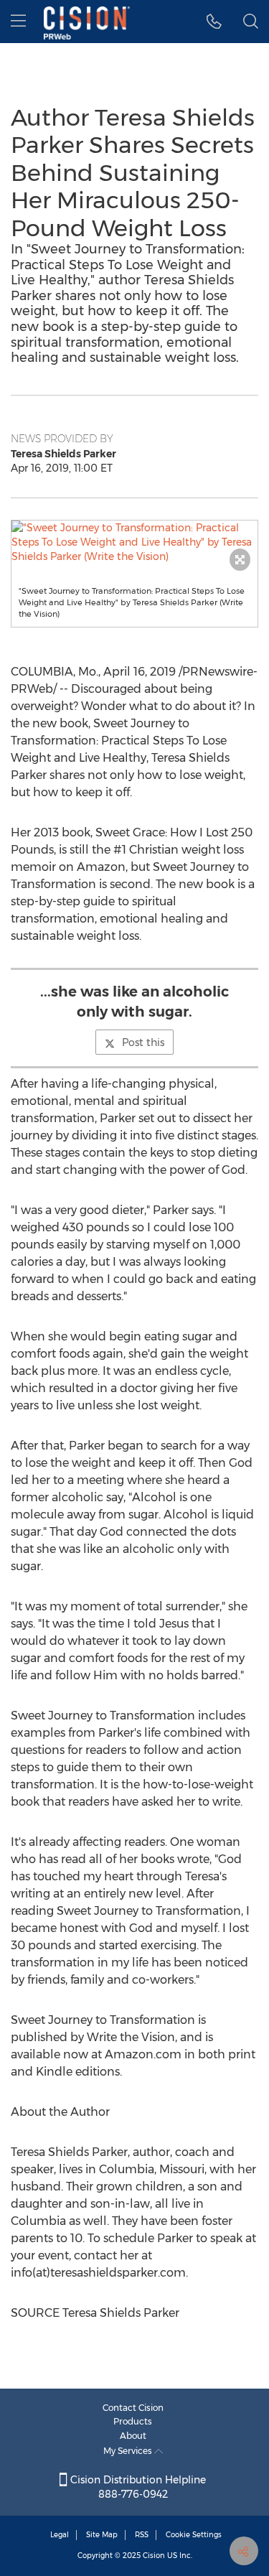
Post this (143, 1042)
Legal (60, 2535)
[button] (134, 542)
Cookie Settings (194, 2535)
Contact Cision (133, 2408)
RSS (142, 2535)
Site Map (102, 2535)
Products (133, 2421)
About (133, 2436)
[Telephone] (214, 22)
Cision (154, 2556)
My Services (129, 2451)
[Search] (251, 22)
